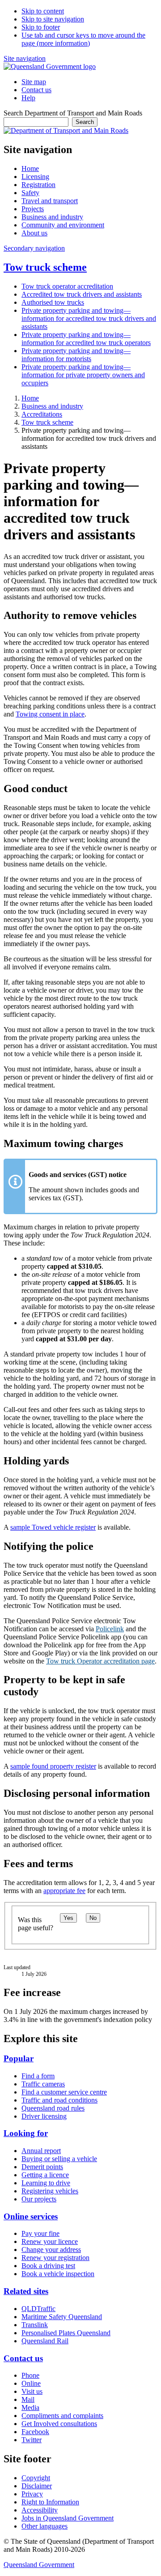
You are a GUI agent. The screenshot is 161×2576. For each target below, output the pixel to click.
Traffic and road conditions (59, 2100)
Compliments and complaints (62, 2416)
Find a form (38, 2076)
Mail (28, 2399)
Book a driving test (48, 2266)
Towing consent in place (50, 714)
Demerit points (42, 2167)
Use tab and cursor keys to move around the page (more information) (83, 39)
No (93, 1918)
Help (28, 98)
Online (31, 2383)
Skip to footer (41, 27)
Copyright (36, 2478)
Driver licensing (44, 2116)
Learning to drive (46, 2183)
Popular (19, 2058)
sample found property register (53, 1766)
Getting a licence (45, 2175)
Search (85, 122)
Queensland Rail (45, 2341)
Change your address (51, 2250)
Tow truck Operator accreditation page (100, 1661)
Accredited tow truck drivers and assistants (82, 294)
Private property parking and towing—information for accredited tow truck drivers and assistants (89, 318)
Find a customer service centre (64, 2092)
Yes (68, 1918)
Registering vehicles (50, 2191)
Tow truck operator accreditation (67, 286)
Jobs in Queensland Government (68, 2518)
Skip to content (43, 11)
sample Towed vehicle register (53, 1527)
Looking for (26, 2133)
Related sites (26, 2291)
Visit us (32, 2391)
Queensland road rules (53, 2108)
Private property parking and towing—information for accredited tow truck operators (86, 339)
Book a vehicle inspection (58, 2274)
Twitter (32, 2440)
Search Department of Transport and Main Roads (73, 113)
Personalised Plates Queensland (66, 2333)
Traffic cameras (43, 2084)
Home (30, 398)
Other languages (44, 2526)
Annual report (41, 2151)
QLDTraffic (38, 2309)
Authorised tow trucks (53, 302)
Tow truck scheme (45, 267)
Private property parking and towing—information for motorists (76, 355)
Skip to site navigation (53, 19)
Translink (35, 2325)
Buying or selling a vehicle (59, 2159)
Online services (31, 2216)
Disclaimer (37, 2486)
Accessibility (40, 2510)
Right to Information (50, 2502)
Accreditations (42, 414)
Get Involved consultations (59, 2424)
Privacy (32, 2494)
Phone (30, 2375)
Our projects (39, 2199)
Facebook (35, 2432)
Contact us (36, 90)
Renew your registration (55, 2258)
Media (30, 2408)
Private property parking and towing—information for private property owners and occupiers (83, 375)
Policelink (110, 1629)
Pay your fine (40, 2233)
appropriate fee (64, 1891)
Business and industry (52, 406)
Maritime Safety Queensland (62, 2317)
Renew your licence (50, 2241)
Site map (34, 82)
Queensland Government (39, 2565)
